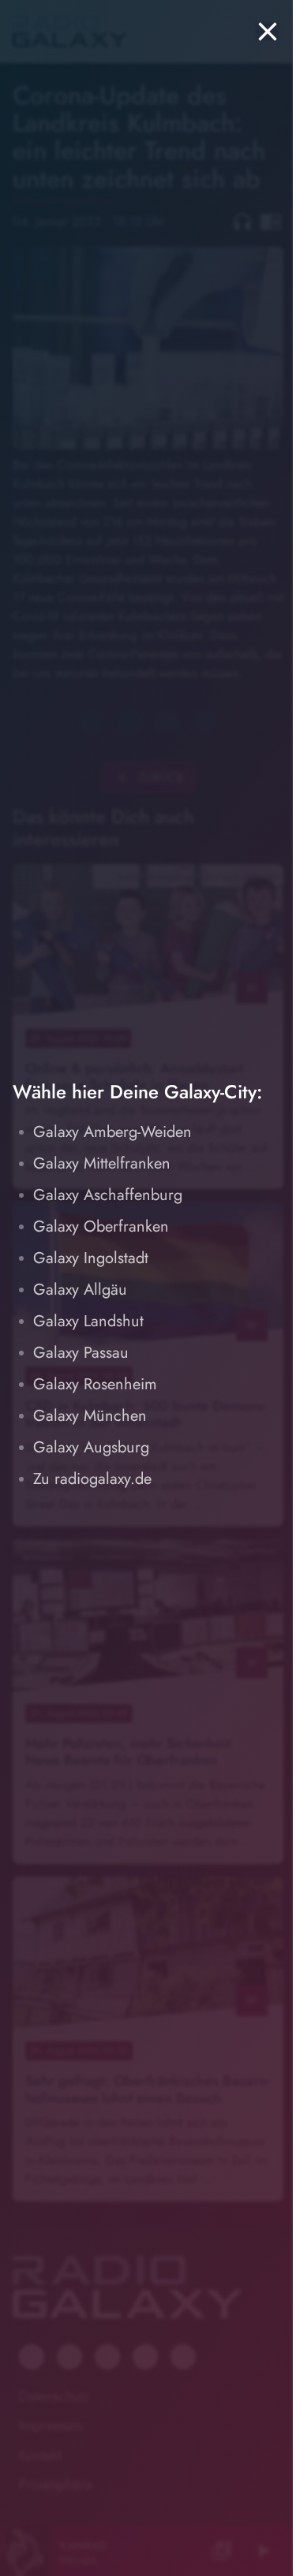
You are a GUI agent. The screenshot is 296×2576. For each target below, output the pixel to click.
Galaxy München (90, 1416)
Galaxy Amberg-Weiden (112, 1132)
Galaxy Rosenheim (95, 1384)
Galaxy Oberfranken (101, 1226)
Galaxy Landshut (88, 1321)
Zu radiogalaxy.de (92, 1479)
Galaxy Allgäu (80, 1290)
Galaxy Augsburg (91, 1447)
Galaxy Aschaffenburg (108, 1195)
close (268, 32)
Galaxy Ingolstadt (91, 1258)
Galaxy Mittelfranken (102, 1163)
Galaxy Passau (81, 1353)
